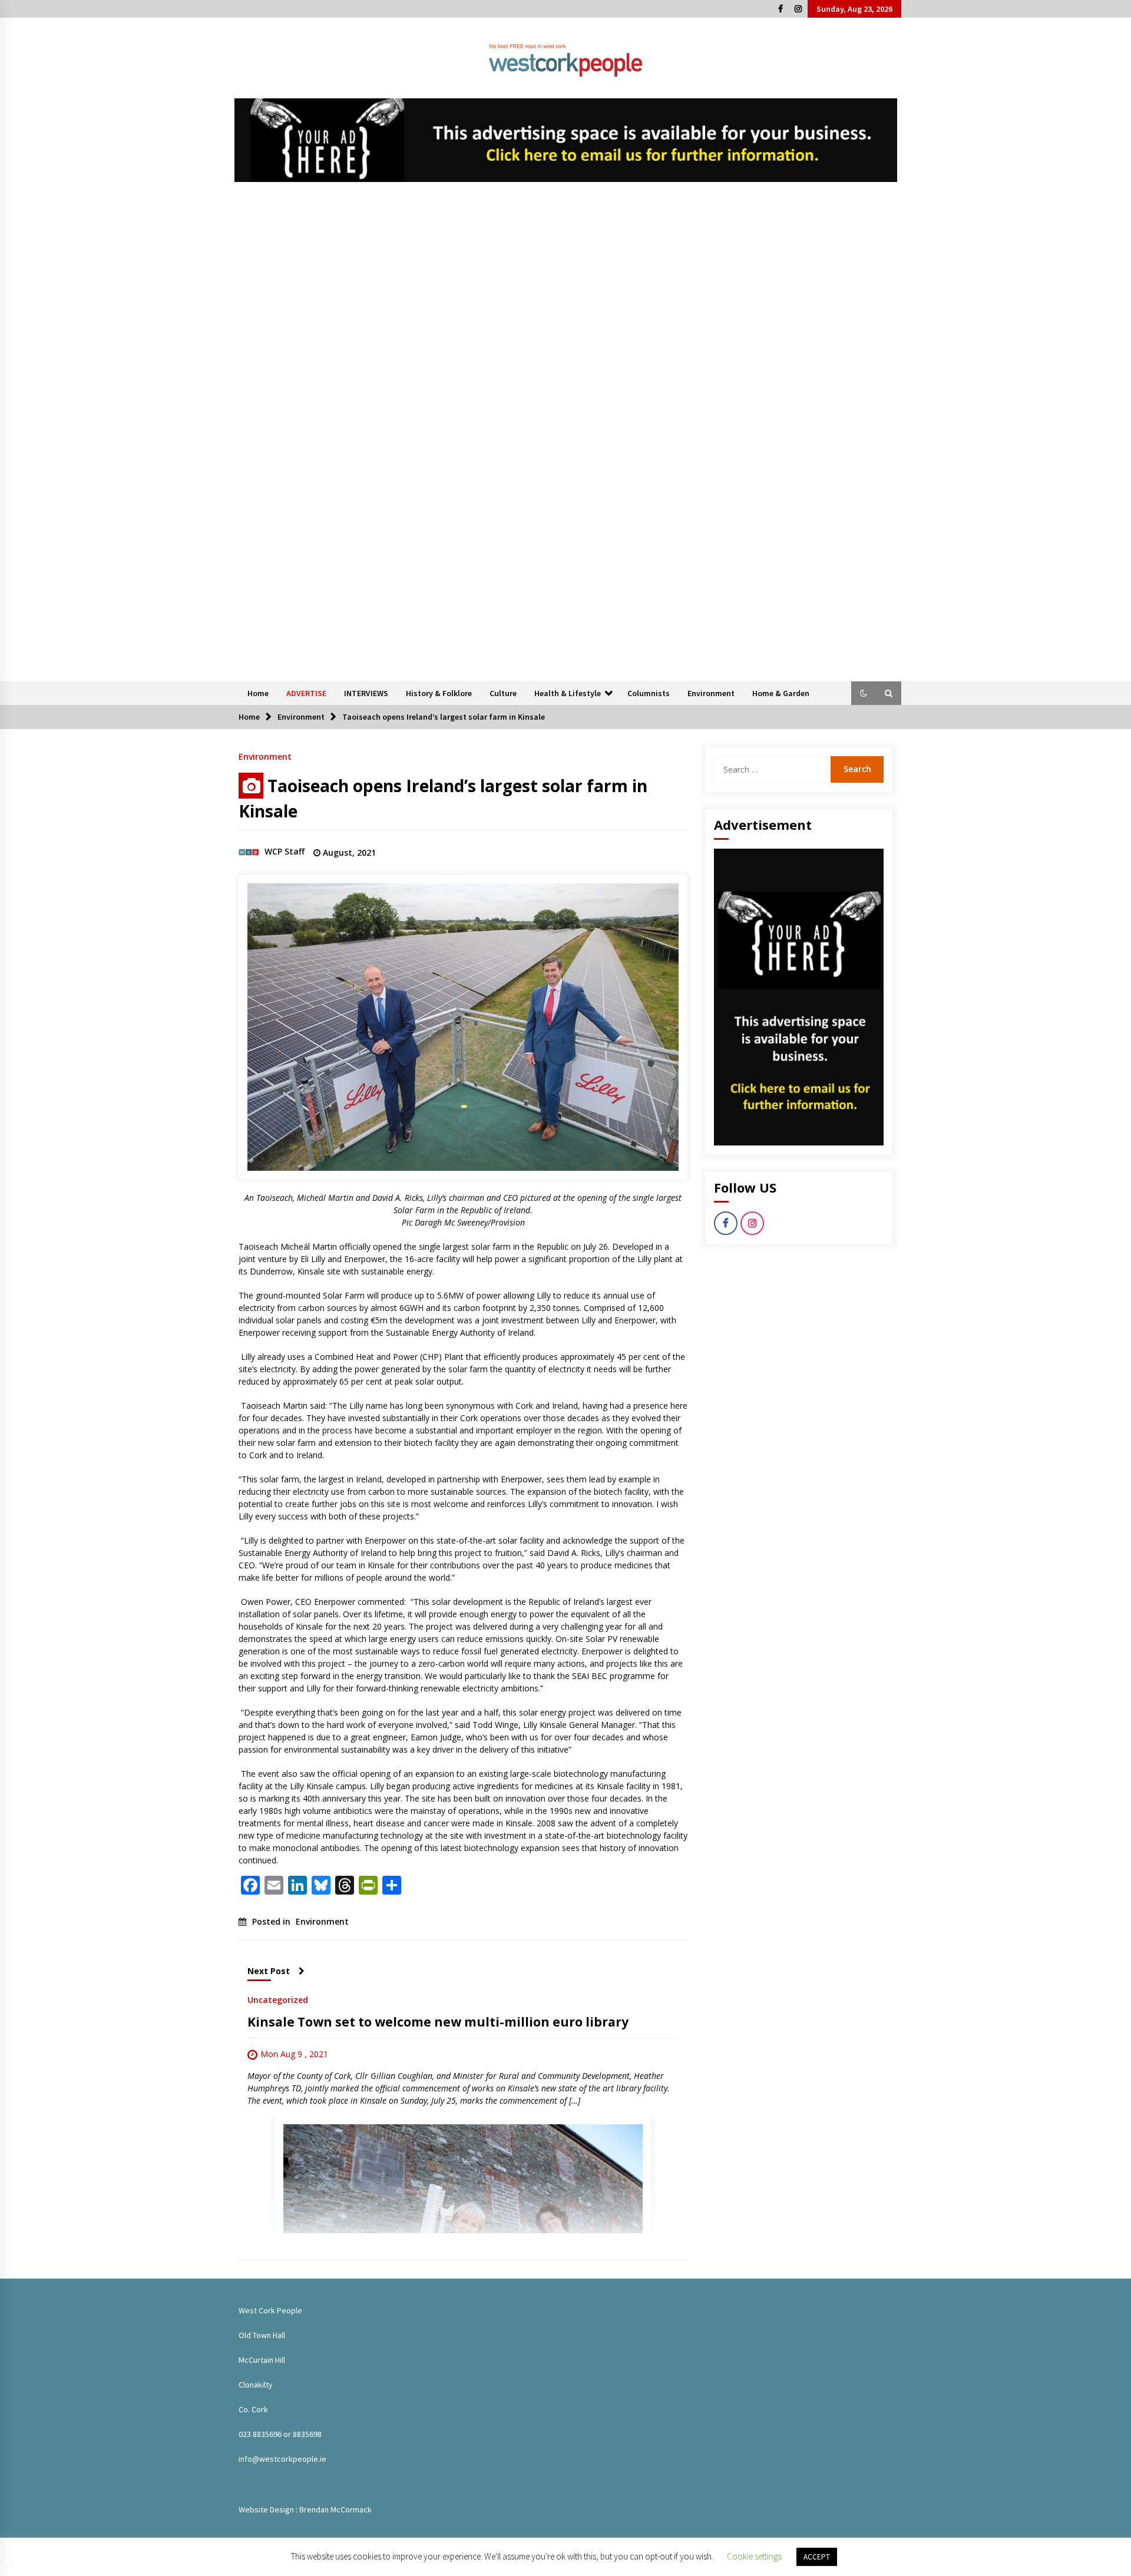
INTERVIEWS (366, 693)
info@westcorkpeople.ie (282, 2459)
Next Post (269, 1971)
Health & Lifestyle (568, 693)
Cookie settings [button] (754, 2556)
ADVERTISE (306, 693)
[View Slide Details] (566, 140)
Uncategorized (278, 1999)
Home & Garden (781, 693)
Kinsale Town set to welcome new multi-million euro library (438, 2022)
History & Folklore (439, 693)
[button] (864, 693)
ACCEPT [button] (817, 2557)
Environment (711, 693)
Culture (503, 693)
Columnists (649, 693)
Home (258, 693)
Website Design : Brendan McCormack (305, 2509)
